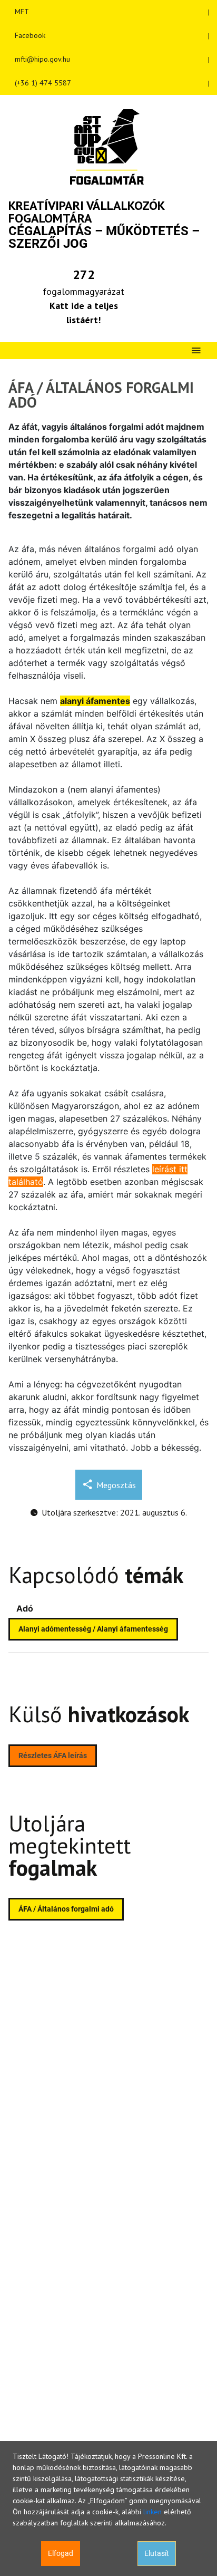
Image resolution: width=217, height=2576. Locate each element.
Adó (25, 1608)
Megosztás (116, 1485)
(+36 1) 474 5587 (43, 83)
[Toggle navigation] (196, 351)
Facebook (30, 35)
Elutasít (157, 2553)
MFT (22, 12)
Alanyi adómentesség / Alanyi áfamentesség (93, 1629)
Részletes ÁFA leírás (53, 1755)
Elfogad (61, 2553)
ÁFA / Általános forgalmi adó (66, 1909)
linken (152, 2512)
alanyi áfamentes (95, 701)
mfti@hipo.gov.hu (42, 59)
